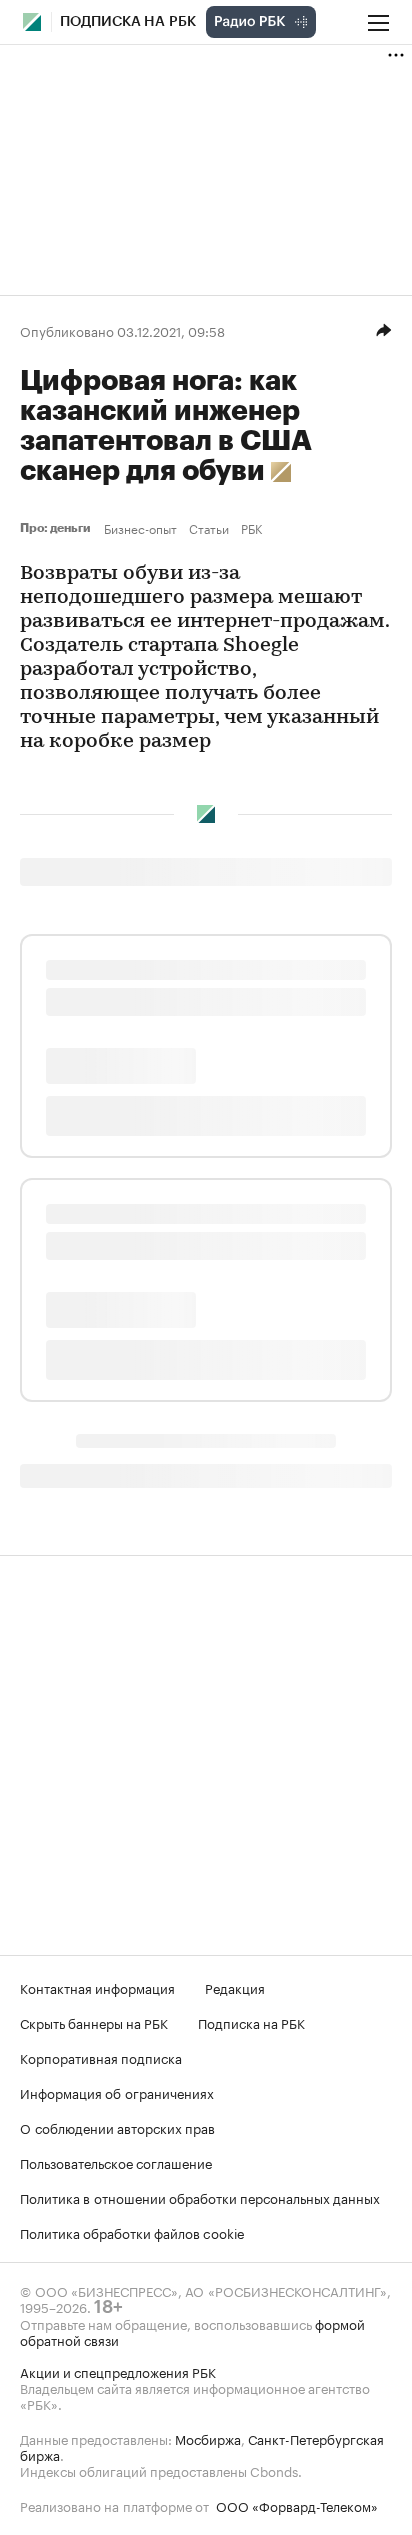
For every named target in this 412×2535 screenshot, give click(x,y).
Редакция (235, 1987)
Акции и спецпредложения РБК (118, 2371)
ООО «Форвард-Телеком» (297, 2505)
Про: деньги (58, 528)
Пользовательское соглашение (116, 2162)
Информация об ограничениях (117, 2092)
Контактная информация (97, 1987)
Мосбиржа (208, 2438)
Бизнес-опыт (140, 528)
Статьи (209, 528)
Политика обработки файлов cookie (132, 2232)
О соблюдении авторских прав (117, 2127)
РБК (251, 528)
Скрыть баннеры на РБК (94, 2022)
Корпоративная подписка (101, 2057)
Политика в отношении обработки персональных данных (200, 2197)
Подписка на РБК (251, 2022)
